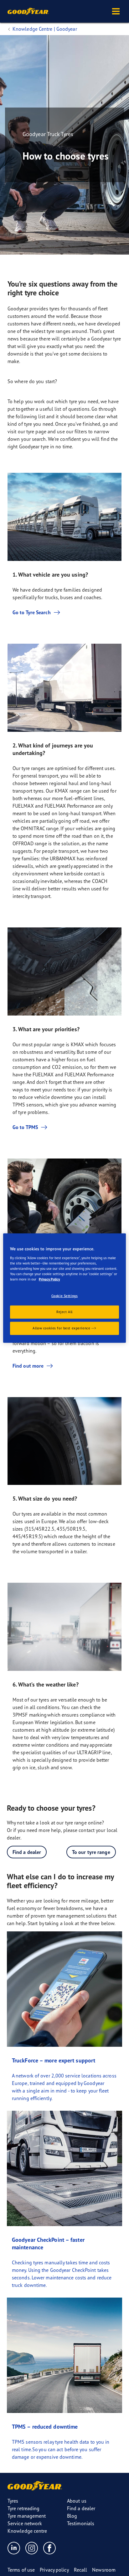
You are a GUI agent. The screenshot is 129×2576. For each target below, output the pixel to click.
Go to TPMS (25, 1127)
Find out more (28, 1366)
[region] (64, 1288)
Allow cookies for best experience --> (64, 1328)
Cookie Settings (65, 1296)
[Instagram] (32, 2548)
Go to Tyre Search (32, 612)
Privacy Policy (49, 1279)
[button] (116, 11)
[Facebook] (50, 2548)
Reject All (64, 1312)
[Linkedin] (14, 2548)
